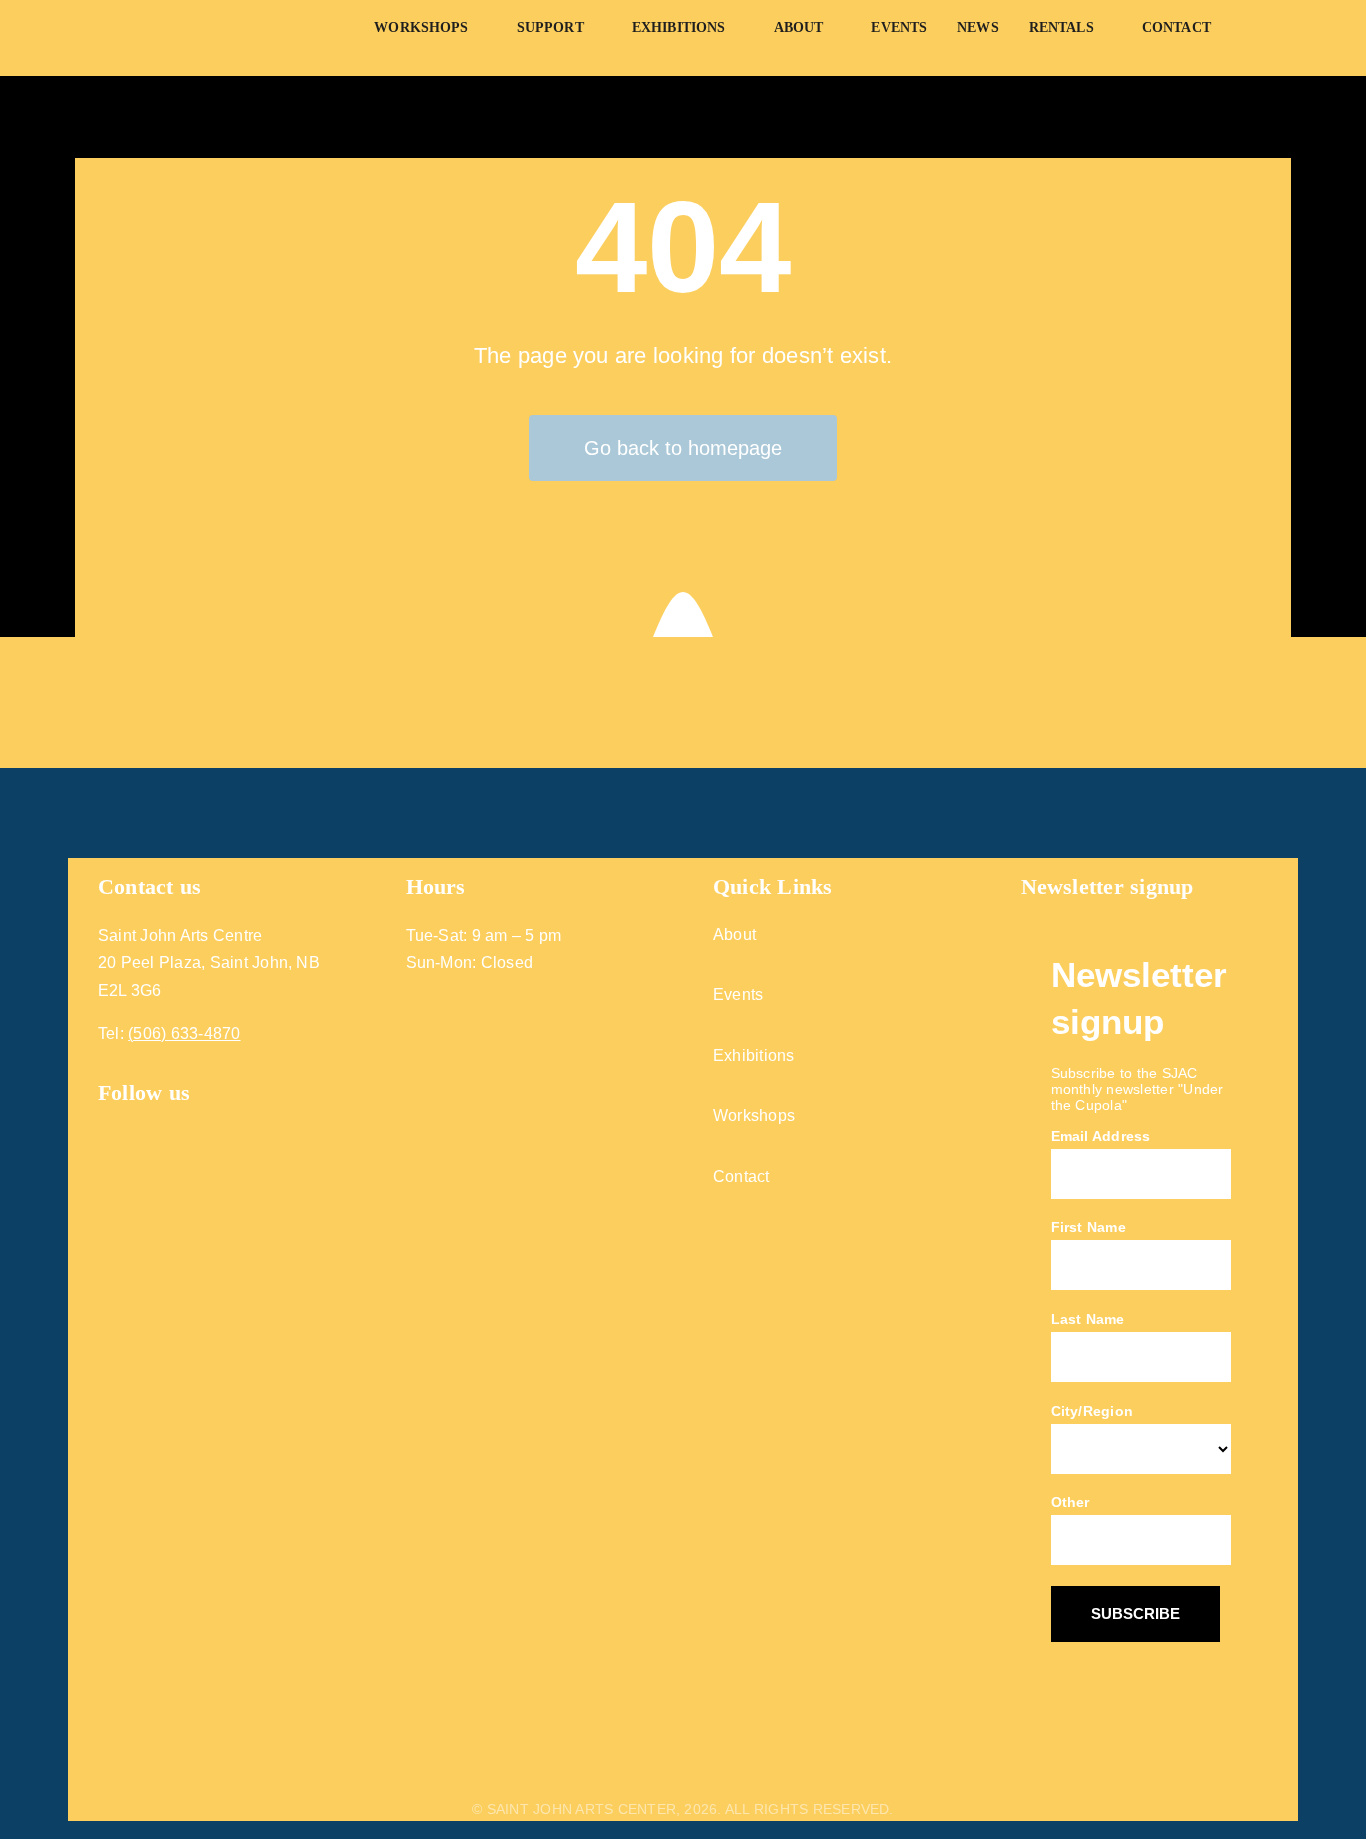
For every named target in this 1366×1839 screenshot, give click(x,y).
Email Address (1101, 1136)
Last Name (1088, 1319)
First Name (1088, 1227)
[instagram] (143, 1123)
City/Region (1092, 1411)
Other (1070, 1502)
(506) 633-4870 (184, 1033)
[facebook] (106, 1123)
